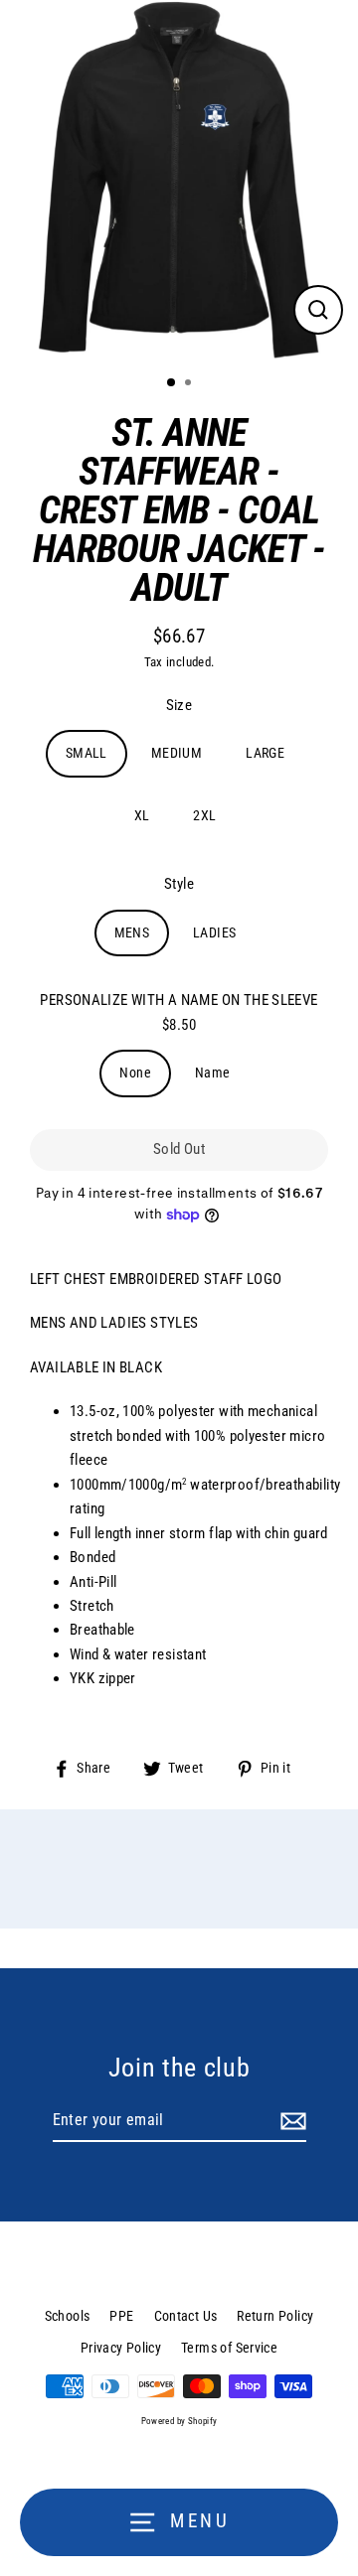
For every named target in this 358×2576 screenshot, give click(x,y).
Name (213, 1073)
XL (142, 815)
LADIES (214, 932)
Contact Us (186, 2316)
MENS (132, 932)
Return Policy (275, 2316)
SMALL (87, 753)
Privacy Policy (121, 2348)
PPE (121, 2316)
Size (179, 705)
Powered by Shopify (179, 2421)
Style (179, 884)
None (135, 1073)
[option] (179, 180)
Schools (68, 2316)
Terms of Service (229, 2348)
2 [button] (190, 384)
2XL (204, 815)
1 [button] (172, 383)
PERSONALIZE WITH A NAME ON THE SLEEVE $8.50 (179, 1012)
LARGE (265, 753)
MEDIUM (177, 753)
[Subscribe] (290, 2121)
